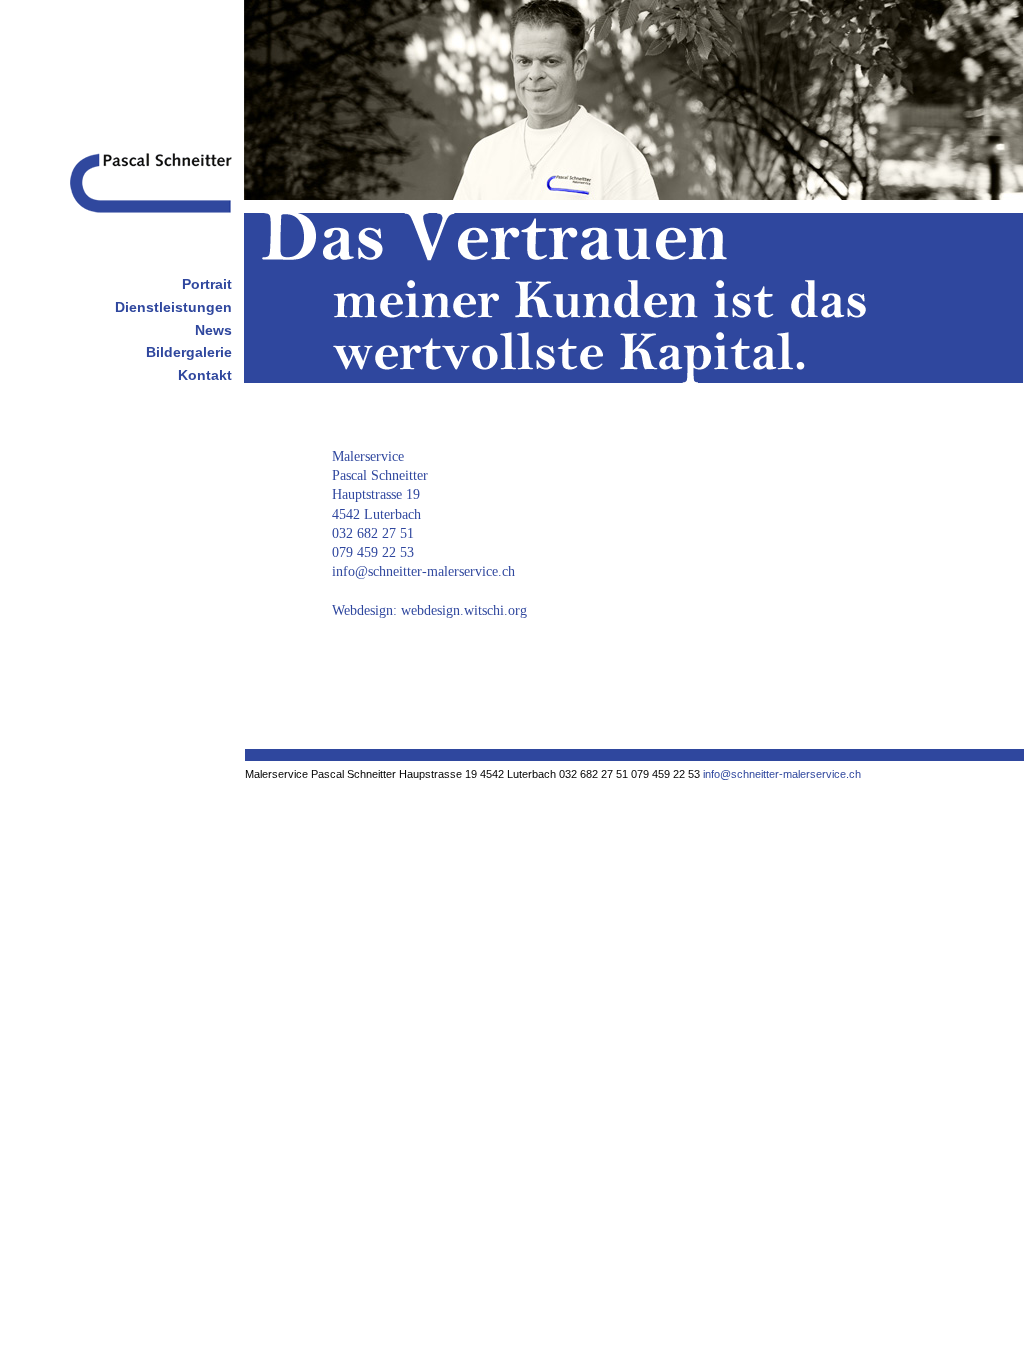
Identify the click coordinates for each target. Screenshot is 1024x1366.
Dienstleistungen (173, 307)
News (213, 330)
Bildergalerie (189, 352)
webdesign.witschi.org (464, 610)
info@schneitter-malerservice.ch (423, 571)
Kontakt (205, 375)
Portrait (207, 284)
